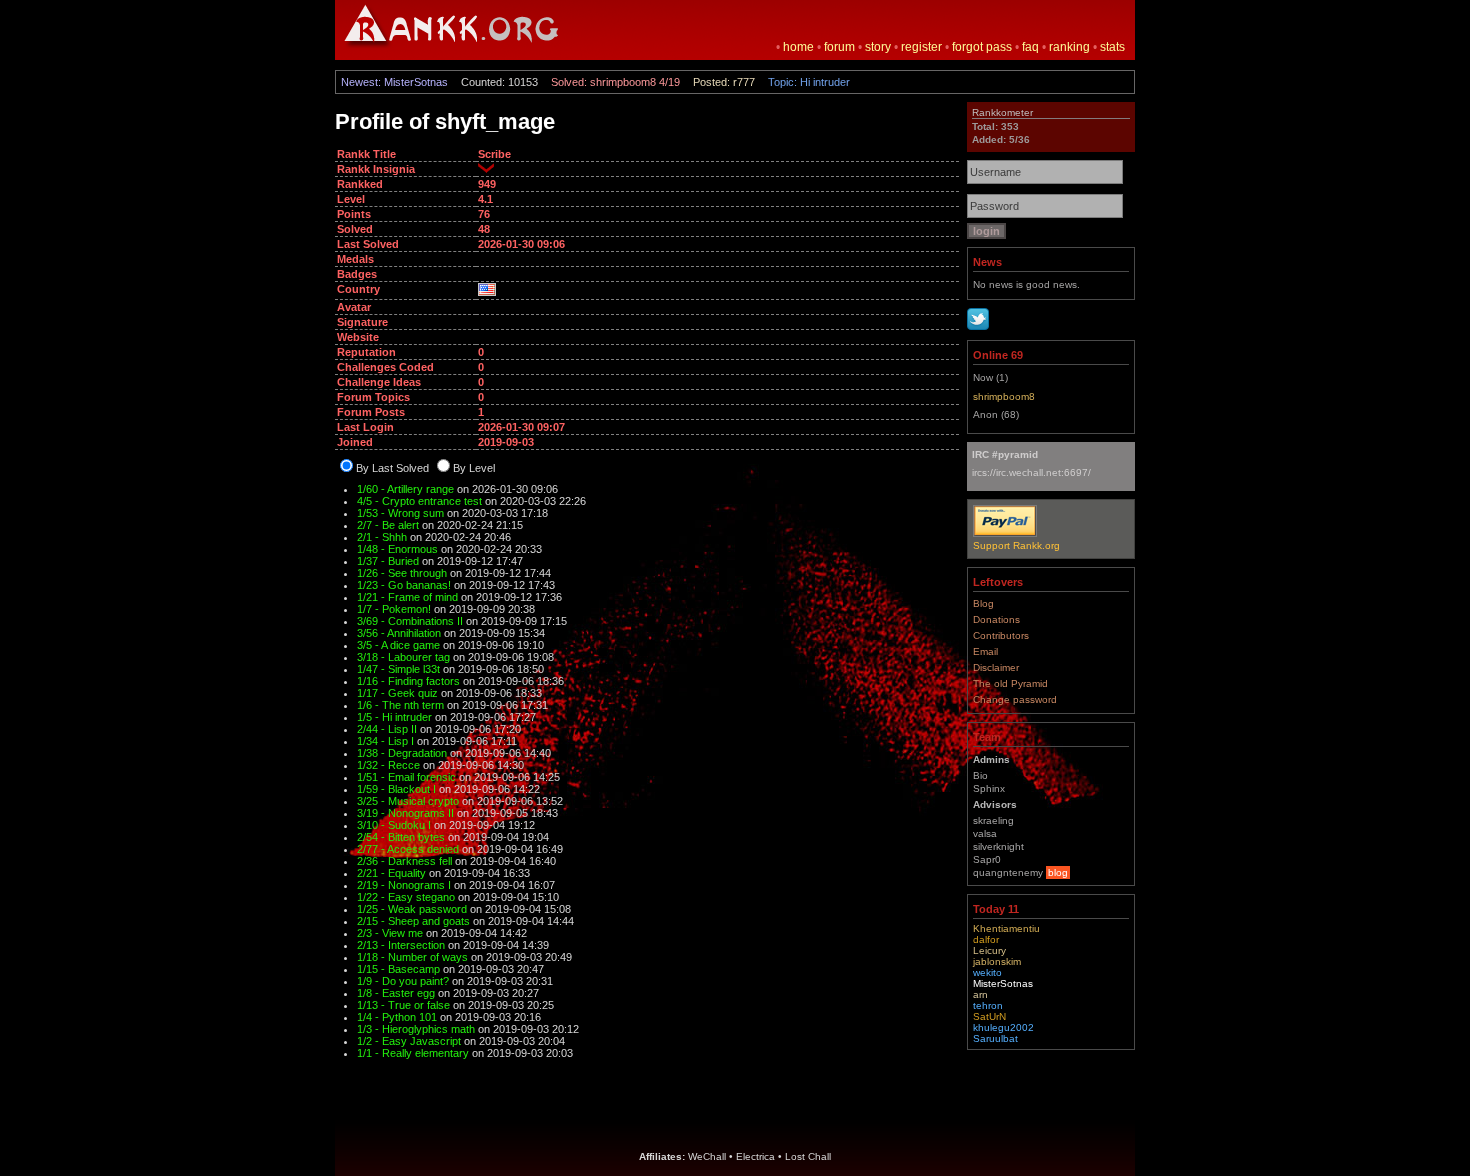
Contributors (1001, 635)
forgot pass (982, 47)
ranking (1069, 47)
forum (839, 47)
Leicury (989, 950)
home (798, 47)
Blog (983, 603)
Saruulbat (995, 1038)
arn (980, 994)
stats (1112, 47)
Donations (996, 619)
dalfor (986, 939)
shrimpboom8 (1004, 396)
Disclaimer (996, 667)
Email (985, 651)
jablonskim (997, 961)
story (878, 47)
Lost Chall (808, 1156)
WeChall (707, 1156)
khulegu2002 (1003, 1027)
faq (1030, 47)
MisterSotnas (1003, 983)
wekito (987, 972)
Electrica (755, 1156)
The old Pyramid (1010, 683)
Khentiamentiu (1006, 928)
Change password (1015, 699)
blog (1058, 872)
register (921, 47)
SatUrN (989, 1016)
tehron (988, 1005)
